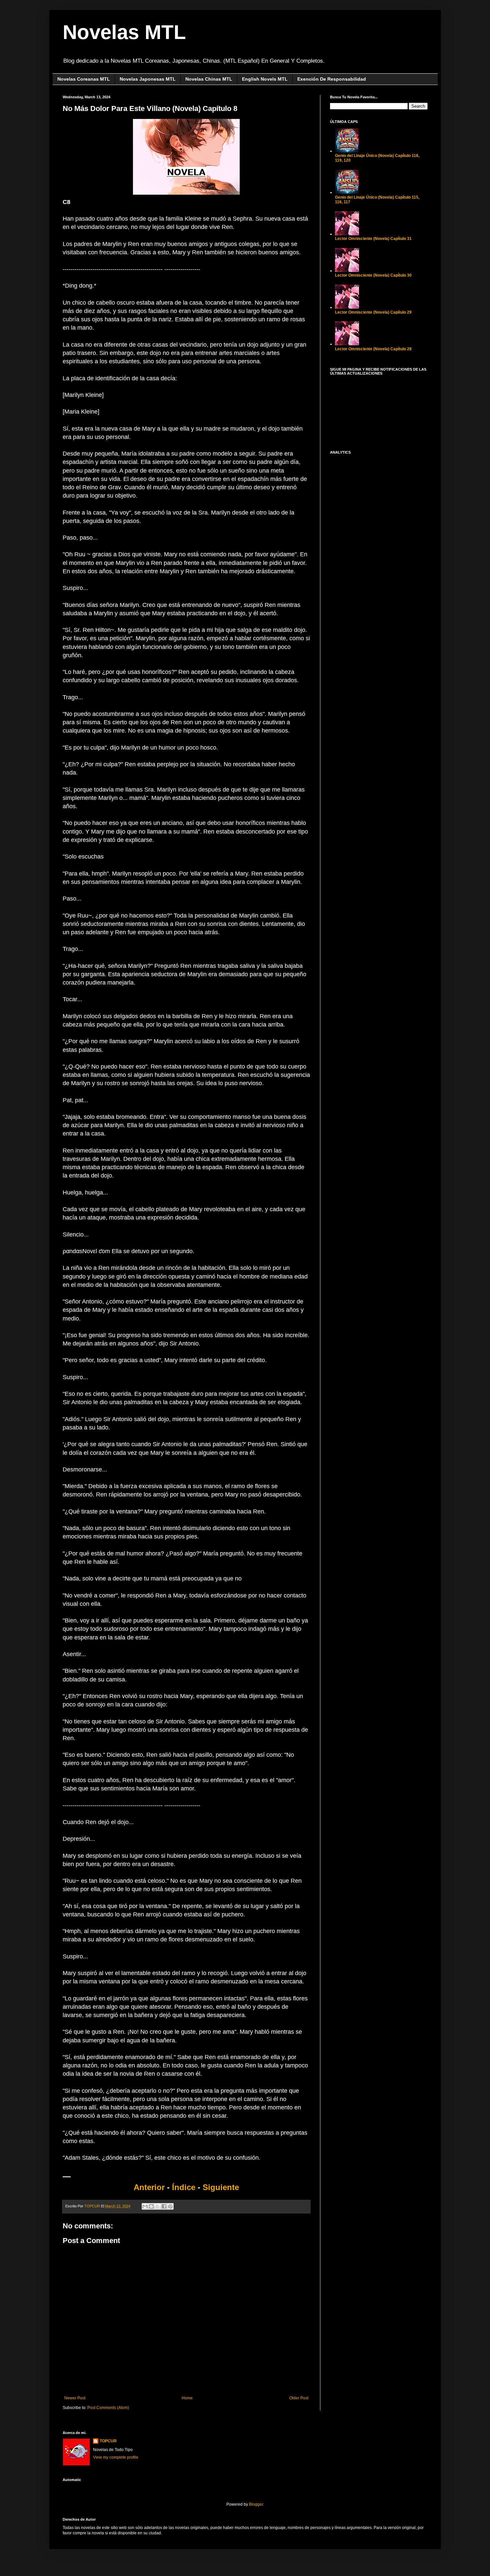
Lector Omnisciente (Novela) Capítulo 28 (373, 349)
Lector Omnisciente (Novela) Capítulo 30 (373, 275)
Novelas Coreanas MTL (84, 79)
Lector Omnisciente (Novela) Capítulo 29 (373, 312)
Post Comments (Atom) (108, 2408)
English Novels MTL (265, 79)
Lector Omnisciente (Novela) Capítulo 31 (373, 239)
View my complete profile (116, 2457)
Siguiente (221, 2187)
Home (187, 2398)
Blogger (256, 2504)
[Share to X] (158, 2206)
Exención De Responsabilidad (332, 79)
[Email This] (145, 2206)
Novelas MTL (124, 32)
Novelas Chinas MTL (209, 79)
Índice (185, 2187)
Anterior (149, 2187)
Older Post (299, 2398)
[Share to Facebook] (164, 2206)
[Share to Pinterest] (170, 2206)
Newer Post (75, 2398)
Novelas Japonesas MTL (148, 79)
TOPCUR (108, 2441)
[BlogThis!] (151, 2206)
